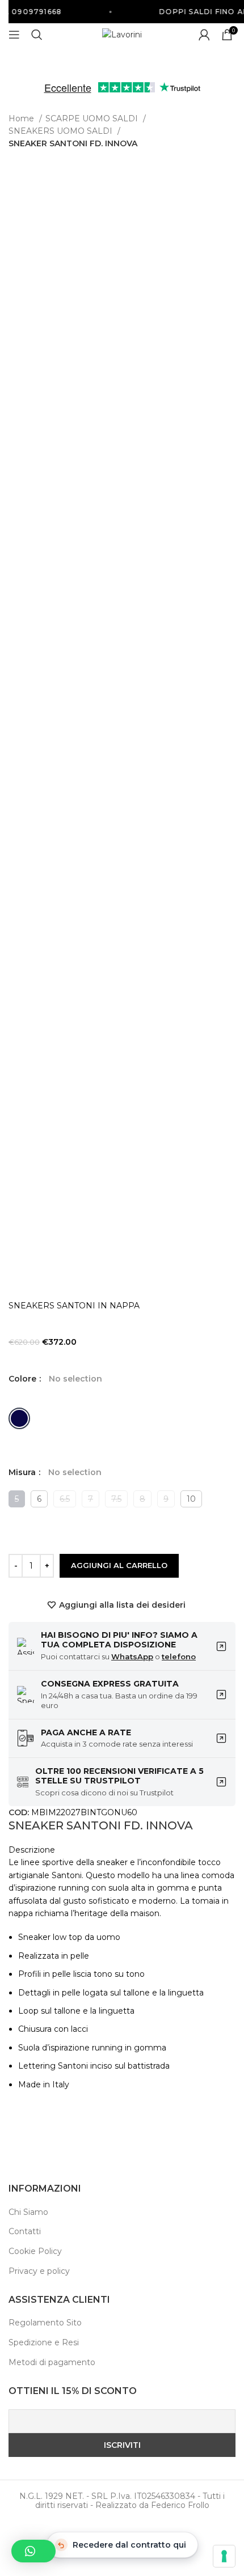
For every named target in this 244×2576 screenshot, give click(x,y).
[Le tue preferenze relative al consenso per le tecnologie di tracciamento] (224, 2556)
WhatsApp (132, 1656)
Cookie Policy (35, 2251)
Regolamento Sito (45, 2323)
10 (191, 1499)
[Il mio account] (204, 35)
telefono (179, 1656)
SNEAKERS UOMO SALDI (62, 131)
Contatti (25, 2231)
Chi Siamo (28, 2212)
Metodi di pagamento (52, 2362)
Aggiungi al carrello (119, 1565)
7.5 (116, 1499)
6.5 (65, 1499)
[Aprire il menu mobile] (14, 35)
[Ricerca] (37, 35)
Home (22, 118)
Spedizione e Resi (44, 2342)
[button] (33, 2551)
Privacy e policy (39, 2271)
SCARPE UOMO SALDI (93, 118)
